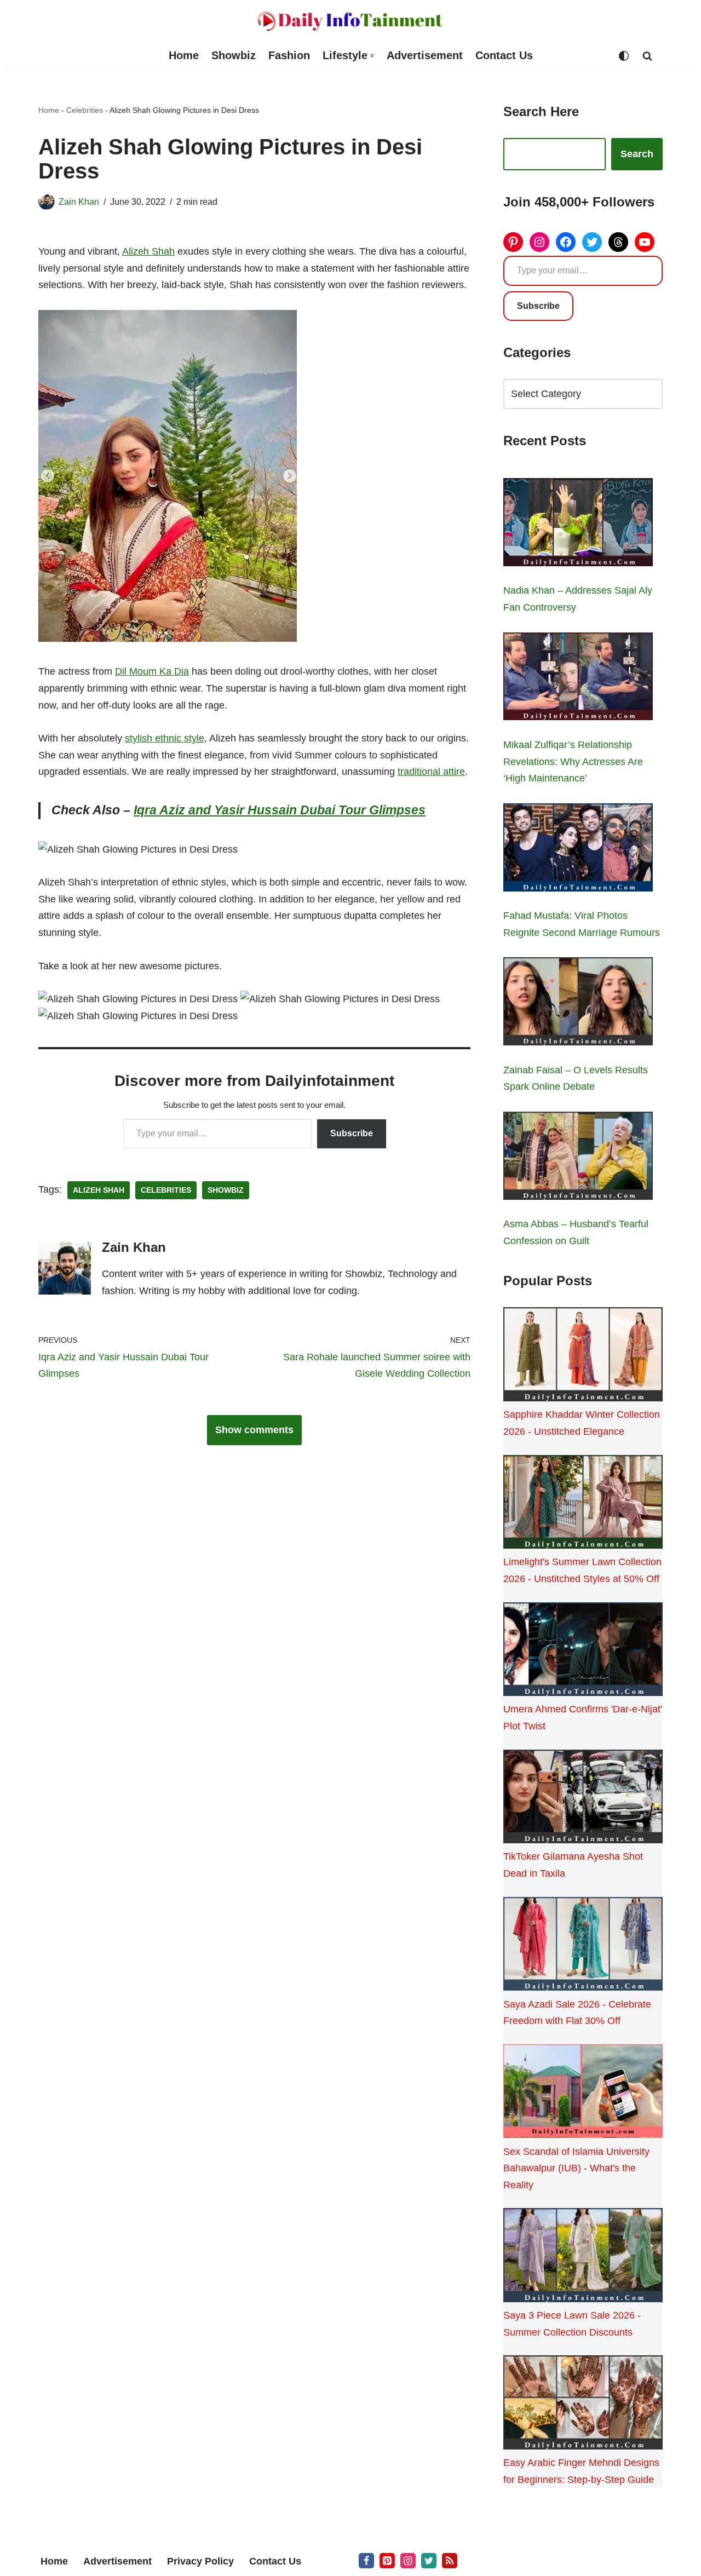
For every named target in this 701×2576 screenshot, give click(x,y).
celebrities (166, 1190)
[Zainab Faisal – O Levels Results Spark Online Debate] (578, 1004)
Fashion (289, 55)
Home (184, 55)
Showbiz (234, 55)
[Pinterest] (513, 242)
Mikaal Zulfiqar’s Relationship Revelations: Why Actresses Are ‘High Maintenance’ (573, 761)
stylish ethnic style (165, 738)
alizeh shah (99, 1190)
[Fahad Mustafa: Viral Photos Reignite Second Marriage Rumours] (578, 850)
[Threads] (618, 242)
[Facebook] (566, 242)
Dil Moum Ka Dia (152, 671)
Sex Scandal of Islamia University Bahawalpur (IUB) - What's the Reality (576, 2168)
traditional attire (431, 772)
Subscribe (352, 1133)
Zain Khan (79, 202)
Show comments (254, 1430)
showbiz (226, 1190)
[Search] (647, 56)
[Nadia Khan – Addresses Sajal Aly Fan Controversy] (578, 525)
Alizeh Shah (148, 251)
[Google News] (450, 2561)
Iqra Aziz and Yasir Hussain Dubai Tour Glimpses (280, 810)
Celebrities (85, 110)
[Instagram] (539, 242)
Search (637, 154)
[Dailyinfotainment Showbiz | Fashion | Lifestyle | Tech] (350, 21)
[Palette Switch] (624, 56)
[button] (372, 56)
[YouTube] (645, 242)
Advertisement (425, 55)
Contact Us (504, 55)
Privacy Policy (200, 2561)
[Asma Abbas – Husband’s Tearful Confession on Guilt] (578, 1158)
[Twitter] (592, 242)
